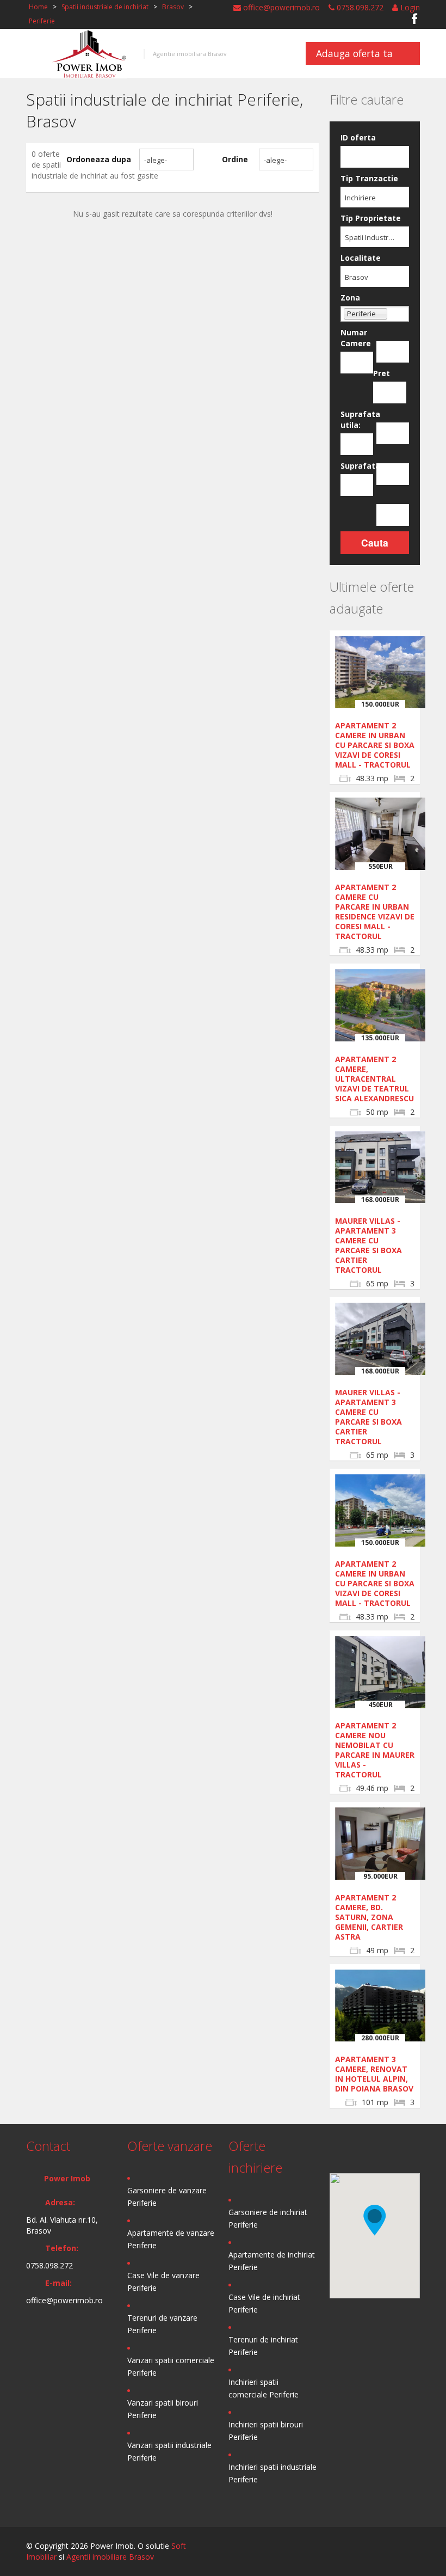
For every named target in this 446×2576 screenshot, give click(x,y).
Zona (350, 298)
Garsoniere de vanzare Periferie (167, 2197)
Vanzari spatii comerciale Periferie (171, 2366)
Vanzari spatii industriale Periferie (169, 2451)
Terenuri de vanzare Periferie (162, 2324)
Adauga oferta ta (354, 53)
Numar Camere (356, 338)
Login (409, 7)
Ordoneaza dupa (99, 159)
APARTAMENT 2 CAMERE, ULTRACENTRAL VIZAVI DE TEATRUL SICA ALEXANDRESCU (374, 1079)
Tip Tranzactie (369, 178)
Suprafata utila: (357, 419)
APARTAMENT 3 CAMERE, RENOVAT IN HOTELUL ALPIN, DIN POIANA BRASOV (374, 2074)
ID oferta (358, 137)
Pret (382, 373)
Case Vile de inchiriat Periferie (264, 2303)
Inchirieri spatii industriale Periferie (272, 2473)
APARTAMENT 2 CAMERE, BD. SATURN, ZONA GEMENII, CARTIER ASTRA (369, 1917)
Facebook (415, 19)
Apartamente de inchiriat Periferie (272, 2261)
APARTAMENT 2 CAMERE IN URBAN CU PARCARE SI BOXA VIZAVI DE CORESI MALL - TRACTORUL (375, 745)
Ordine (235, 159)
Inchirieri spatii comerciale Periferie (264, 2388)
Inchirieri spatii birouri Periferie (266, 2431)
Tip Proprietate (371, 218)
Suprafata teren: (357, 466)
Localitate (361, 258)
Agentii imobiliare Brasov (110, 2557)
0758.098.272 (359, 7)
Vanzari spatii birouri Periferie (163, 2409)
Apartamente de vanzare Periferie (171, 2239)
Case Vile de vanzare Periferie (163, 2281)
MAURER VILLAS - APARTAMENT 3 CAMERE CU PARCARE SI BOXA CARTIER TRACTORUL (368, 1245)
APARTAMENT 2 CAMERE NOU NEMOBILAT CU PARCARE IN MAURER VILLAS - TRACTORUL (375, 1750)
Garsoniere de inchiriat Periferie (268, 2218)
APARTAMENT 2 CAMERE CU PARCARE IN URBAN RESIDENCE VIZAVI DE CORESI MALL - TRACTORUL (375, 912)
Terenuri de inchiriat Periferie (263, 2346)
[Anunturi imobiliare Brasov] (89, 53)
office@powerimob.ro (280, 7)
